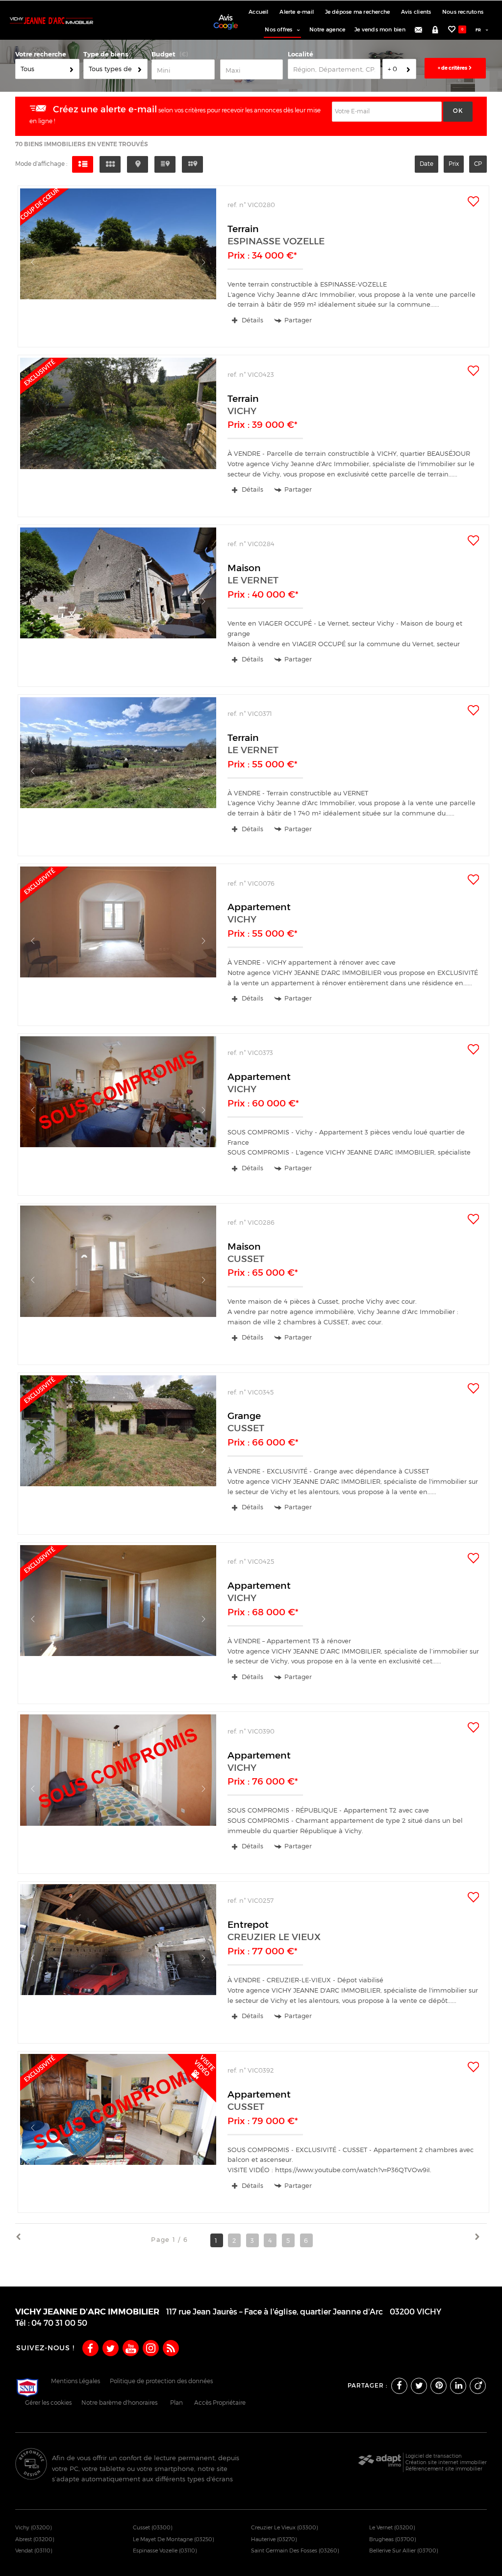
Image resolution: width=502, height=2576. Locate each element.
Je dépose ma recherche (358, 12)
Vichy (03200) (34, 2527)
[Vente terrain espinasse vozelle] (118, 267)
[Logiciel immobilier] (380, 2463)
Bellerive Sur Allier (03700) (404, 2550)
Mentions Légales (75, 2381)
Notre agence (327, 30)
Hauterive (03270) (274, 2539)
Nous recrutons (463, 12)
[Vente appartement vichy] (118, 945)
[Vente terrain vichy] (118, 436)
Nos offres (278, 30)
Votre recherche (41, 54)
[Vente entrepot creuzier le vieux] (118, 1962)
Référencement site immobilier (444, 2469)
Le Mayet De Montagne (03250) (174, 2539)
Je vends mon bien (380, 30)
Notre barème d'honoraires (120, 2403)
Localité (301, 54)
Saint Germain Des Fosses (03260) (295, 2550)
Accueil (258, 12)
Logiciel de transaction (434, 2456)
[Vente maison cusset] (118, 1284)
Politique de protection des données (161, 2381)
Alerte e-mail (297, 12)
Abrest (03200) (35, 2539)
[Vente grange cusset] (118, 1454)
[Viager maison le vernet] (118, 606)
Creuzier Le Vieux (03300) (285, 2527)
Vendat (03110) (34, 2550)
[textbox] (334, 69)
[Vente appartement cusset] (118, 2132)
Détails (251, 320)
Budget (163, 54)
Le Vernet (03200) (392, 2527)
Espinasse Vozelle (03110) (165, 2550)
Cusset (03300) (153, 2527)
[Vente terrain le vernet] (118, 775)
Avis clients (416, 12)
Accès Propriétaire (220, 2403)
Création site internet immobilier (446, 2462)
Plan (176, 2403)
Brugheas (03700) (393, 2539)
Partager (298, 320)
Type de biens (106, 54)
